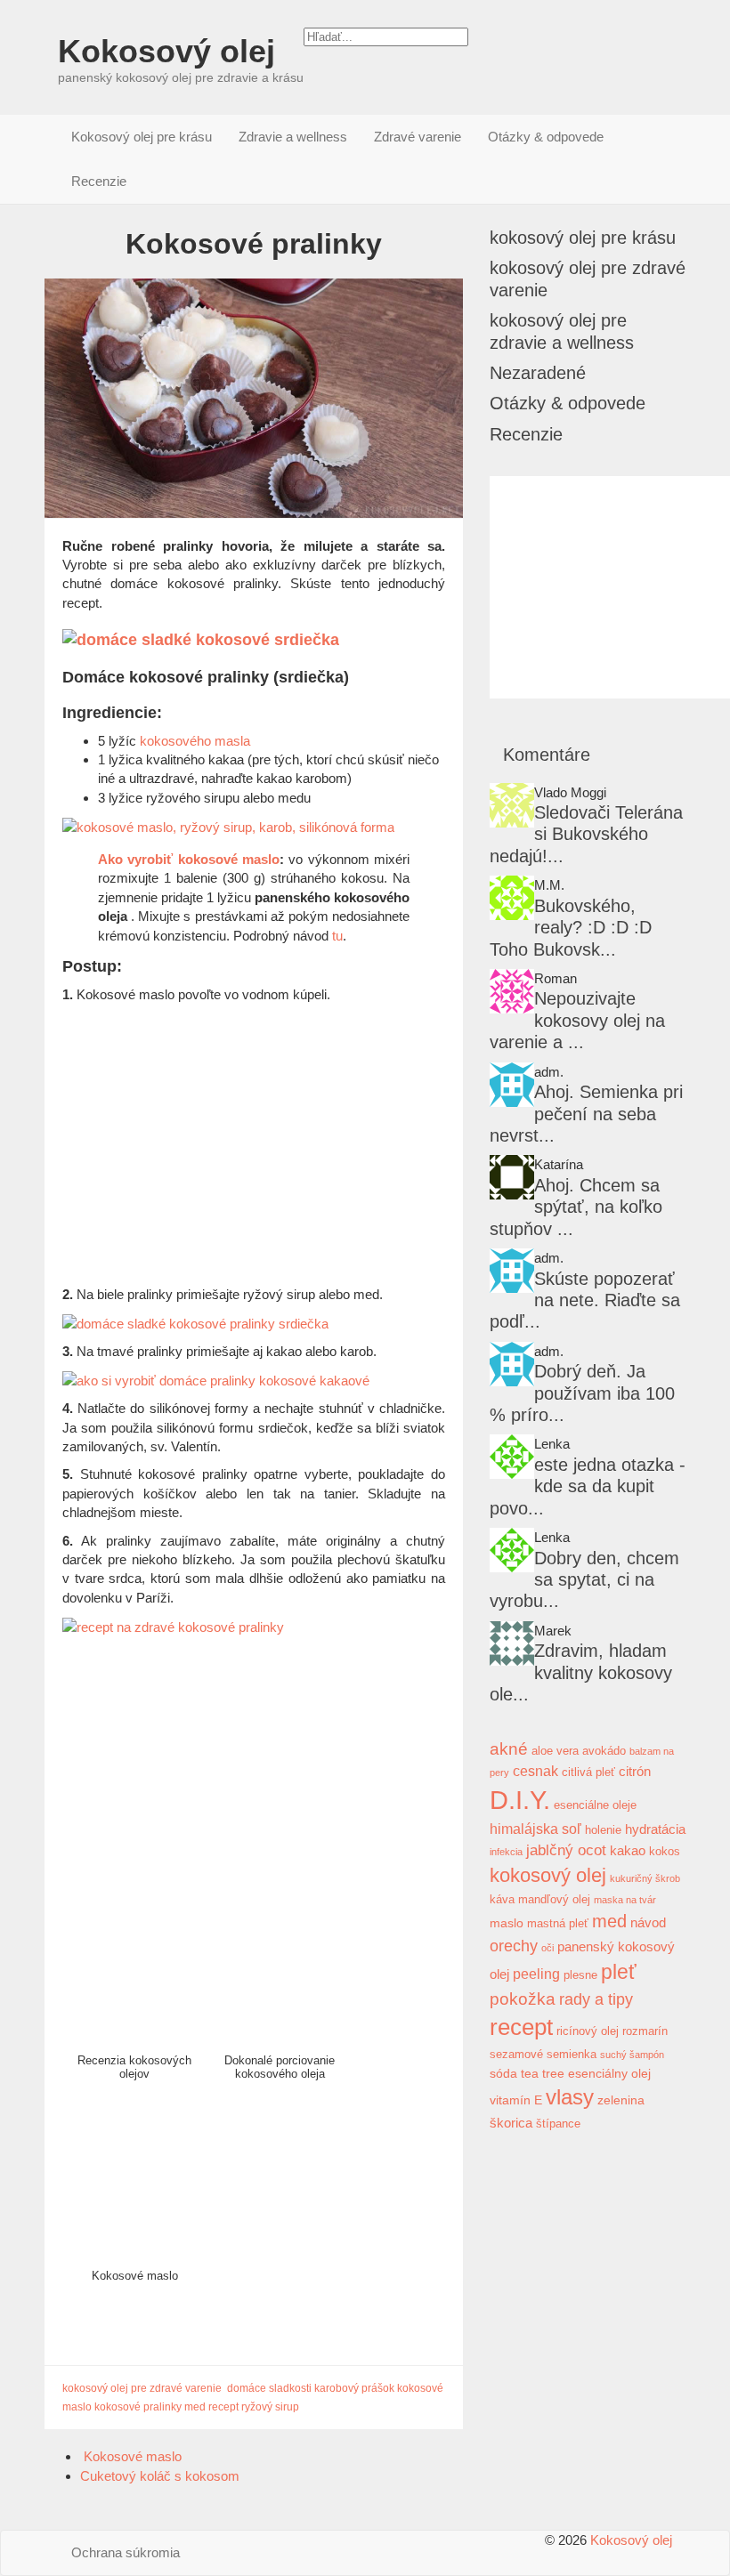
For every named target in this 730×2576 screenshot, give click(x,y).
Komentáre (547, 755)
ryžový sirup (270, 2407)
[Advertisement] (254, 1142)
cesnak (535, 1771)
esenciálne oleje (595, 1805)
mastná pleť (558, 1924)
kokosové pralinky (138, 2407)
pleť (619, 1972)
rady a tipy (596, 1999)
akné (509, 1749)
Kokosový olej (166, 51)
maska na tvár (625, 1900)
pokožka (523, 1999)
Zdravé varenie (418, 137)
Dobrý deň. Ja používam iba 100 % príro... (582, 1393)
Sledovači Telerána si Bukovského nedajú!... (586, 834)
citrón (635, 1771)
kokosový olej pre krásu (583, 238)
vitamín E (516, 2100)
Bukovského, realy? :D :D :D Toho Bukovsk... (571, 928)
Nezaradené (538, 373)
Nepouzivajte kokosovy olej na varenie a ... (577, 1020)
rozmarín (645, 2031)
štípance (558, 2124)
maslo (507, 1923)
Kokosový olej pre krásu (142, 137)
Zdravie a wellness (293, 137)
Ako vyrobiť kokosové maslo (189, 859)
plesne (580, 1975)
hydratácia (655, 1829)
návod (648, 1922)
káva (502, 1900)
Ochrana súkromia (126, 2552)
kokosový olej (548, 1875)
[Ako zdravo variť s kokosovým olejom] (512, 805)
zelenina (621, 2100)
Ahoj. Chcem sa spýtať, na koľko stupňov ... (576, 1207)
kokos (665, 1852)
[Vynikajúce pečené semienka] (512, 1085)
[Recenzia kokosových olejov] (512, 1643)
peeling (536, 1974)
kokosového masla (195, 741)
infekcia (506, 1852)
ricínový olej (588, 2031)
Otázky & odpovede (546, 137)
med (195, 2407)
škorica (511, 2123)
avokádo (604, 1751)
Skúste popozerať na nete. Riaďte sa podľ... (585, 1300)
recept (223, 2407)
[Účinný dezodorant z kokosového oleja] (512, 1271)
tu (337, 936)
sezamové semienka (543, 2055)
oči (547, 1948)
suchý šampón (632, 2055)
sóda (503, 2073)
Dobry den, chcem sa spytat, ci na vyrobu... (584, 1580)
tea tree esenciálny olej (586, 2073)
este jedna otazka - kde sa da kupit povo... (588, 1486)
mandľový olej (554, 1900)
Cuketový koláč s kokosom (162, 2476)
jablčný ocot (566, 1850)
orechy (514, 1946)
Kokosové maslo (131, 2456)
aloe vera (555, 1751)
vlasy (570, 2097)
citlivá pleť (588, 1773)
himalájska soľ (535, 1829)
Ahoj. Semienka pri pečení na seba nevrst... (586, 1114)
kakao (628, 1850)
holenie (603, 1830)
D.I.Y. (520, 1800)
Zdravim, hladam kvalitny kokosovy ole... (581, 1672)
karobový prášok (354, 2388)
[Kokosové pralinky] (254, 398)
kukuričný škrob (645, 1878)
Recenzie (99, 181)
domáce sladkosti (269, 2388)
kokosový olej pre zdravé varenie (142, 2388)
